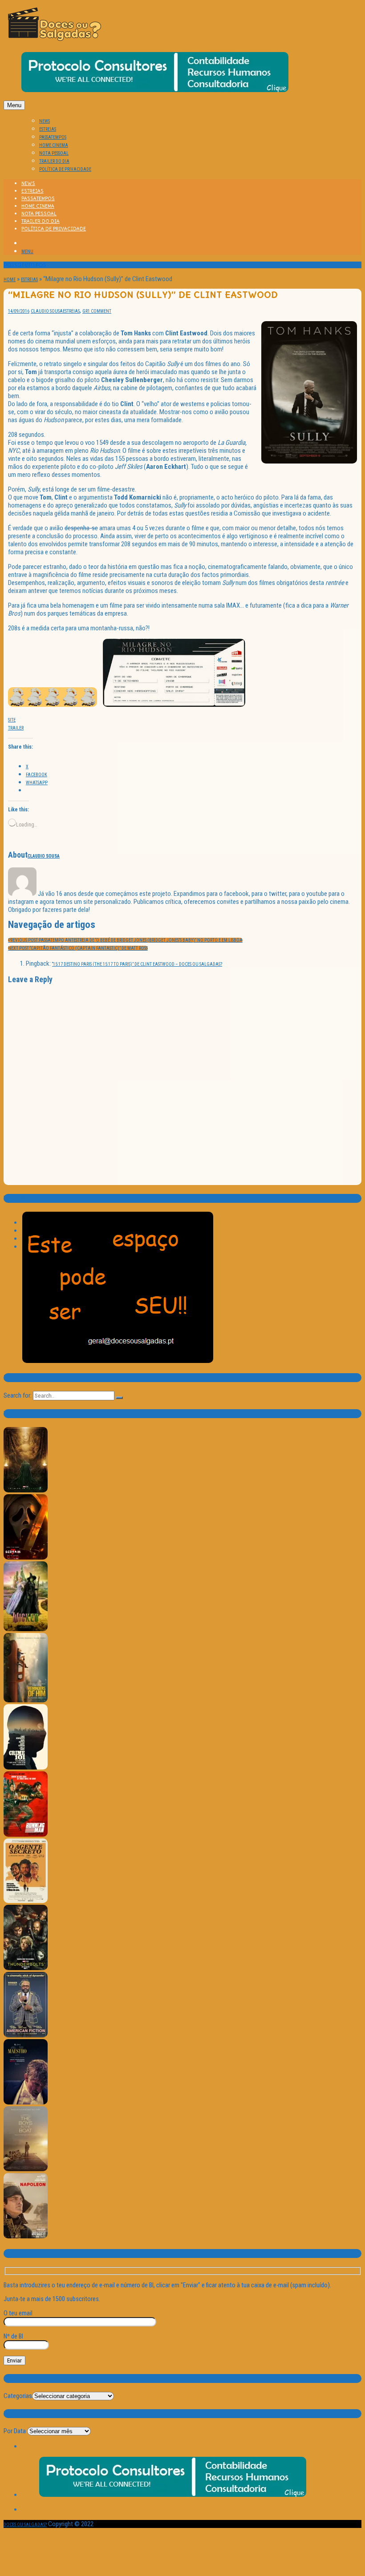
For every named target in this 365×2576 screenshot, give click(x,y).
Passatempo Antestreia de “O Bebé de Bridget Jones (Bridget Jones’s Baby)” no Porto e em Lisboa (125, 940)
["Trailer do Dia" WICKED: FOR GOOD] (26, 1630)
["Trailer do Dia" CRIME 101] (26, 1768)
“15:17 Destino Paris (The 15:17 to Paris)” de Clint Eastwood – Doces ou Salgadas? (137, 964)
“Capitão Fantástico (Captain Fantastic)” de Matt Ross (78, 948)
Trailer (16, 728)
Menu (14, 105)
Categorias (18, 2396)
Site (12, 720)
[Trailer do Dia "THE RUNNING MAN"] (26, 1835)
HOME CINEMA (54, 145)
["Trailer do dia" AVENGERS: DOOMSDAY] (26, 1491)
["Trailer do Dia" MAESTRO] (26, 2103)
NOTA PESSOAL (54, 153)
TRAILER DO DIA (54, 161)
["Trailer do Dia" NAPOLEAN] (26, 2237)
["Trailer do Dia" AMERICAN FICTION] (26, 2036)
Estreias (29, 280)
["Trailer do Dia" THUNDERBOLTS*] (26, 1969)
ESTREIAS (48, 129)
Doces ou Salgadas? (25, 2525)
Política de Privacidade (65, 169)
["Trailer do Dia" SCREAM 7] (26, 1558)
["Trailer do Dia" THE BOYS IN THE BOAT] (26, 2170)
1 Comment (99, 311)
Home (10, 280)
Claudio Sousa (47, 311)
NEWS (45, 121)
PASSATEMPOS (53, 137)
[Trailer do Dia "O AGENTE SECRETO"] (26, 1901)
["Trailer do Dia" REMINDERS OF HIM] (26, 1701)
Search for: (18, 1395)
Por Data (15, 2431)
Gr (85, 311)
